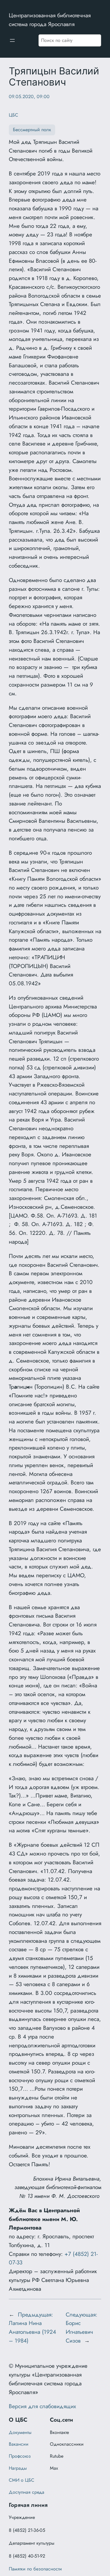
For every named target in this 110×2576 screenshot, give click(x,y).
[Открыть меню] (12, 40)
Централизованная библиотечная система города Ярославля (50, 20)
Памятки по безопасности (35, 2569)
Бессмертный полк (32, 130)
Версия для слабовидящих (42, 2406)
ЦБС (13, 115)
